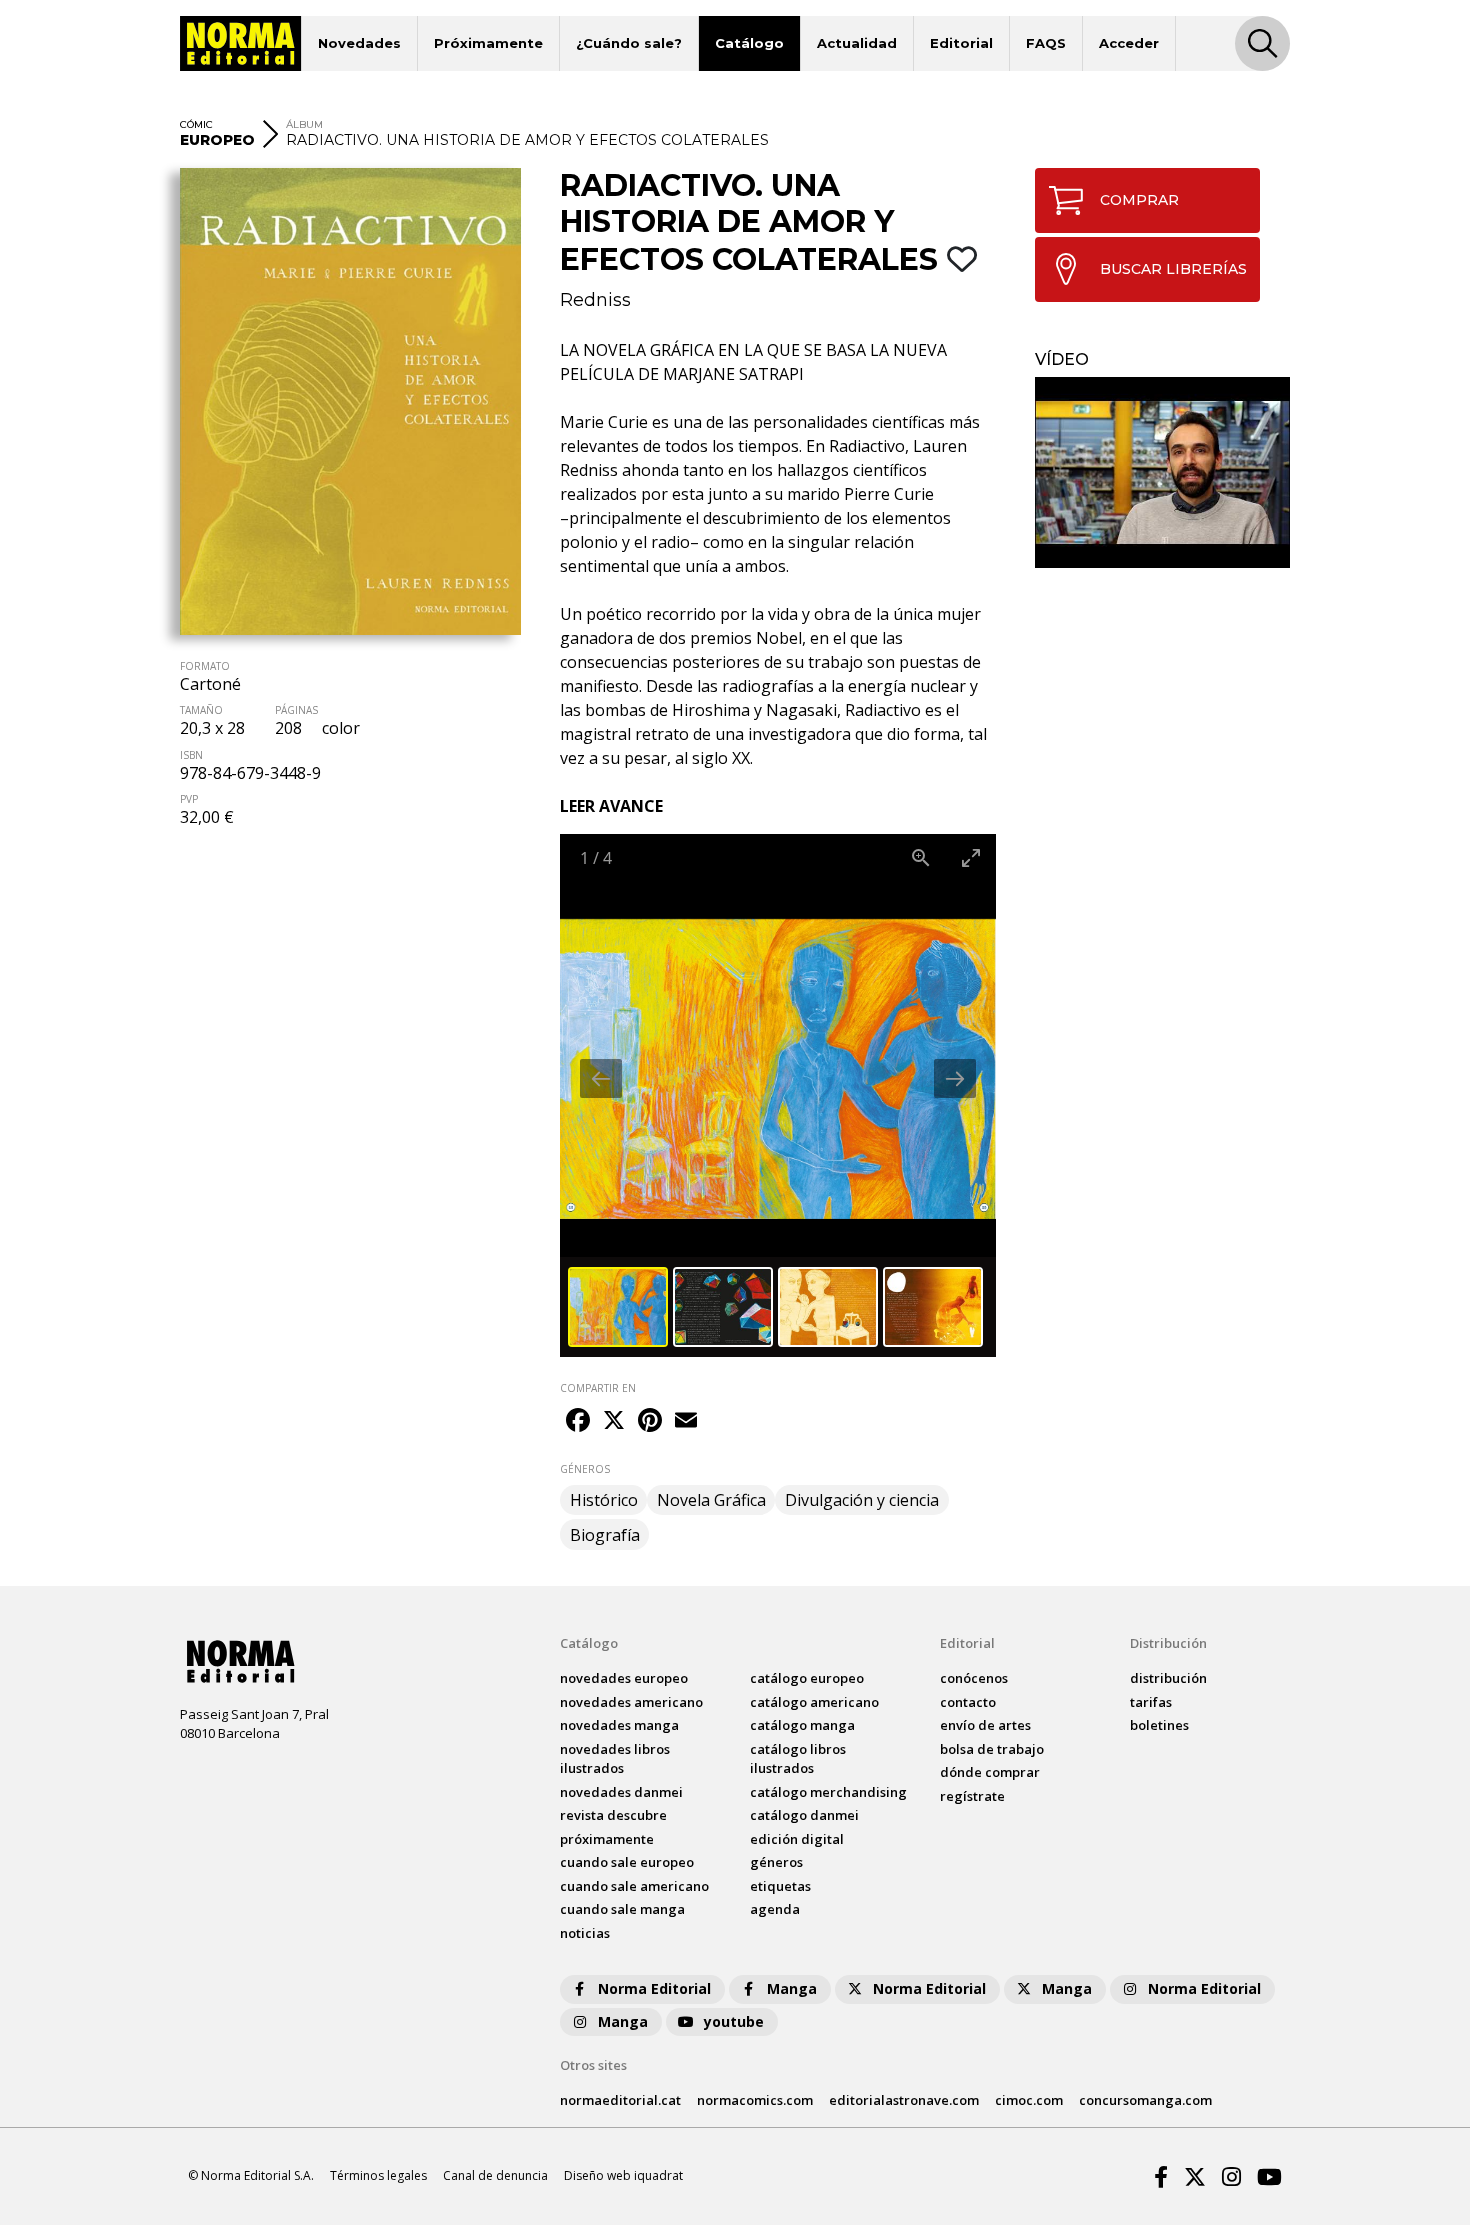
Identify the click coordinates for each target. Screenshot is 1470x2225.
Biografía (605, 1535)
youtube (734, 2021)
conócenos (974, 1678)
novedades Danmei (621, 1792)
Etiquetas (780, 1886)
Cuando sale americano (634, 1886)
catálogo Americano (814, 1702)
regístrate (972, 1796)
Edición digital (797, 1839)
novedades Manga (619, 1725)
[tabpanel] (1162, 472)
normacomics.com (755, 2100)
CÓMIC (196, 124)
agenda (775, 1909)
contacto (968, 1702)
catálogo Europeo (807, 1678)
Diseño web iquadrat (623, 2175)
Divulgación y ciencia (862, 1500)
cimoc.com (1029, 2100)
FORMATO (205, 666)
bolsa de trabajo (992, 1749)
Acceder (1129, 43)
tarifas (1151, 1702)
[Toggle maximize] (971, 857)
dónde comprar (990, 1772)
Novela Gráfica (711, 1500)
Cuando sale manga (622, 1909)
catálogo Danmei (804, 1815)
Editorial (961, 43)
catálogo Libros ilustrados (798, 1759)
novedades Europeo (624, 1678)
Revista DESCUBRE (613, 1815)
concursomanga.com (1145, 2100)
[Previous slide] (601, 1078)
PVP (189, 799)
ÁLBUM (304, 124)
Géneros (776, 1862)
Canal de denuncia (495, 2175)
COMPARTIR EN (598, 1388)
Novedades (359, 43)
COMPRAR (1139, 200)
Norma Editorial (654, 1988)
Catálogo (749, 43)
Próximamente (488, 43)
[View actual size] (921, 857)
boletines (1159, 1725)
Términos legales (378, 2175)
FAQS (1046, 43)
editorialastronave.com (904, 2100)
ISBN (191, 755)
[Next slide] (955, 1078)
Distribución (1168, 1643)
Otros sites (593, 2065)
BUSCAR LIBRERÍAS (1173, 269)
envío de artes (985, 1725)
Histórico (604, 1500)
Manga (792, 1988)
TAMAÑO (201, 710)
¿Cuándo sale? (629, 43)
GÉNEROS (585, 1469)
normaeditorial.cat (620, 2100)
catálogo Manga (802, 1725)
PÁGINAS (296, 710)
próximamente (607, 1839)
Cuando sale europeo (627, 1862)
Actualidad (857, 43)
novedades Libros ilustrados (615, 1759)
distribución (1168, 1678)
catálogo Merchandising (828, 1792)
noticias (585, 1933)
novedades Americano (631, 1702)
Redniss (595, 300)
